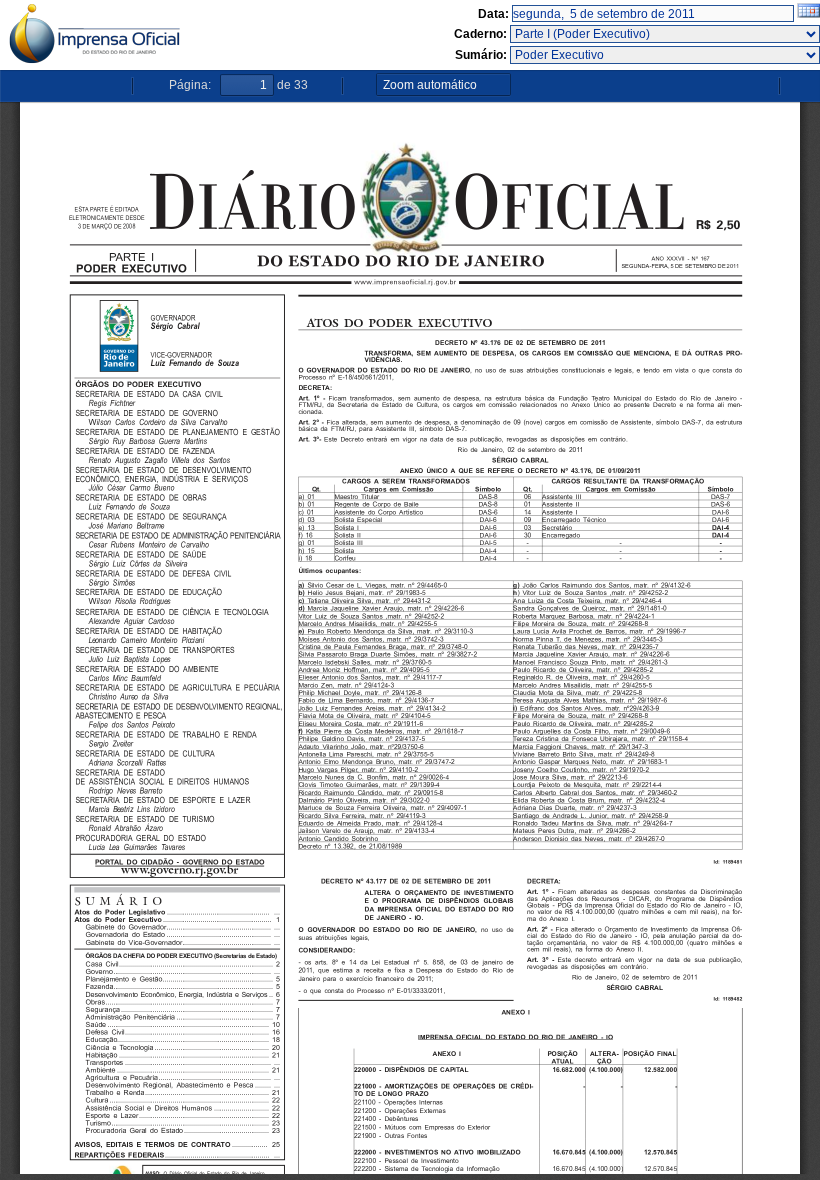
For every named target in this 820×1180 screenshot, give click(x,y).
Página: (190, 85)
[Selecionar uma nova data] (808, 14)
